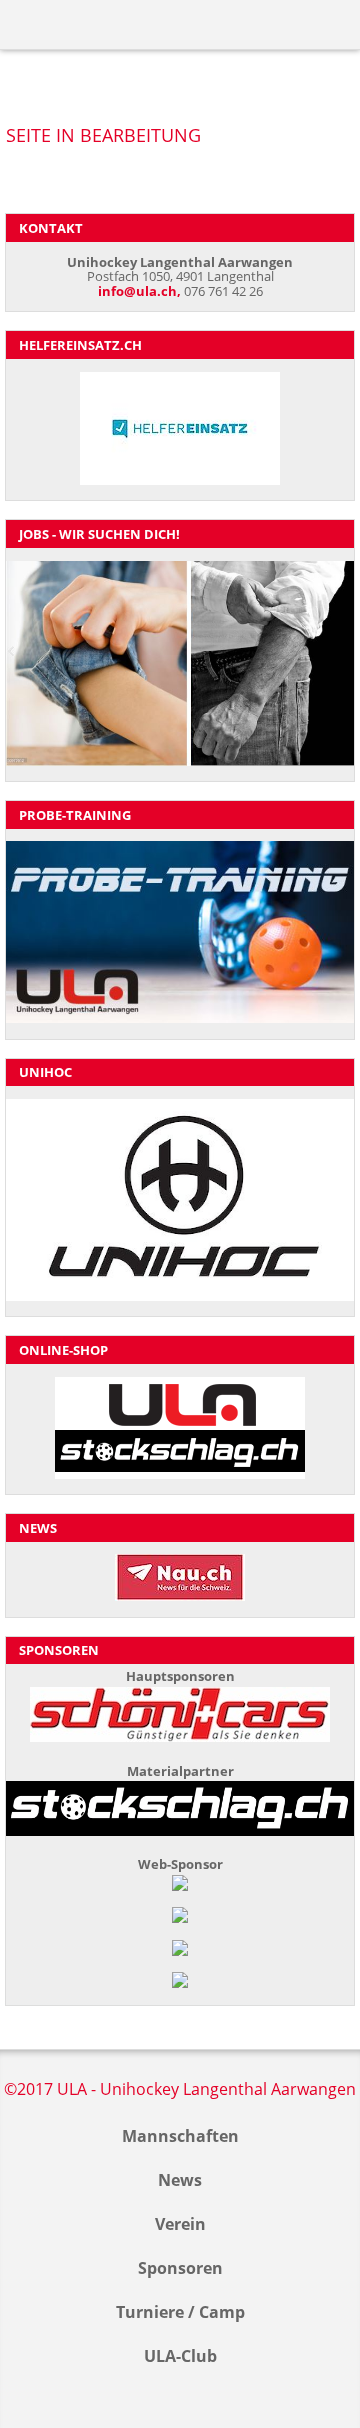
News (180, 2180)
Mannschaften (180, 2136)
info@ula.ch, (139, 291)
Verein (180, 2224)
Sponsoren (180, 2268)
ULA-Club (180, 2356)
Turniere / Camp (180, 2312)
